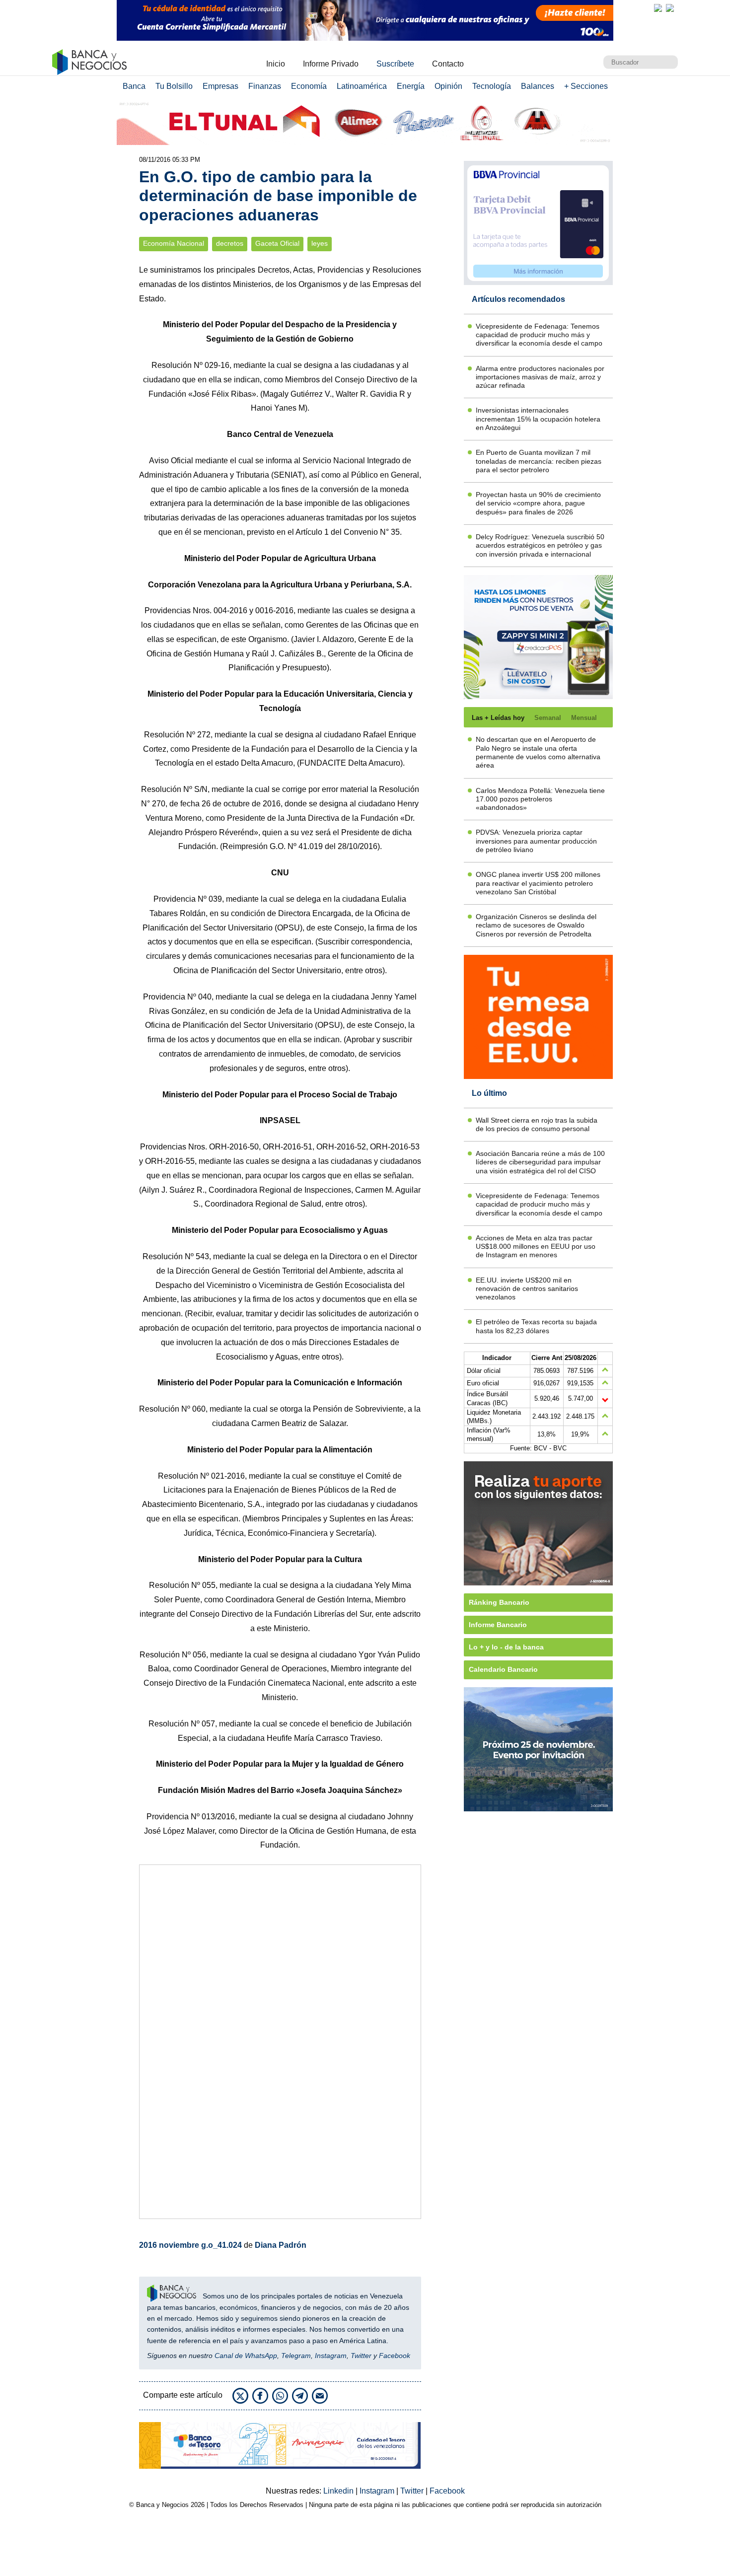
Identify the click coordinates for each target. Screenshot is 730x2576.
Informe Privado (331, 64)
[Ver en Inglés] (658, 8)
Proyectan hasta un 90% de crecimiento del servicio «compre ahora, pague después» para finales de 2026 (538, 503)
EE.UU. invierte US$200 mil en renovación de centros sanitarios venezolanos (527, 1289)
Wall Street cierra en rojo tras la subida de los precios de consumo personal (537, 1124)
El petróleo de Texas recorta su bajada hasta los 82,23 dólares (536, 1326)
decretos (230, 244)
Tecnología (492, 86)
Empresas (220, 86)
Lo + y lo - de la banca (506, 1647)
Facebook (395, 2356)
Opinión (448, 86)
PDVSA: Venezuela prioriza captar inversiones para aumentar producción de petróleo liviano (536, 841)
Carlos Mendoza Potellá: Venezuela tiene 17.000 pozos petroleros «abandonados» (540, 799)
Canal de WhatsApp (246, 2356)
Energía (411, 86)
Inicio (276, 64)
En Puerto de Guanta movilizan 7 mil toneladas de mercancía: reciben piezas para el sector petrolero (539, 461)
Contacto (448, 64)
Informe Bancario (498, 1625)
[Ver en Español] (670, 8)
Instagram (331, 2356)
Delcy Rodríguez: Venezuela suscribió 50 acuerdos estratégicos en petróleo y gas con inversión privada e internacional (540, 545)
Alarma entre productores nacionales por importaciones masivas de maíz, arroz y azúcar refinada (540, 377)
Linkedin (339, 2491)
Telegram (296, 2356)
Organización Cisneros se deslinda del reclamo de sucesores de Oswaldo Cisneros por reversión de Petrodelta (536, 925)
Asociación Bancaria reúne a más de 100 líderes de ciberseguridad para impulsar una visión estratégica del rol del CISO (540, 1162)
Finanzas (265, 86)
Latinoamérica (362, 86)
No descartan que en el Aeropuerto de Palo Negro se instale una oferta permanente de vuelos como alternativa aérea (538, 752)
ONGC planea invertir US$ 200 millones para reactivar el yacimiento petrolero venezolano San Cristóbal (538, 883)
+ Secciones (586, 86)
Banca (134, 86)
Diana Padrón (281, 2245)
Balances (538, 86)
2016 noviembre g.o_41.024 (190, 2245)
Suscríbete (395, 64)
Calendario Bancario (503, 1669)
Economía (309, 86)
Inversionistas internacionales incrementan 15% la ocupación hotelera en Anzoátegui (538, 419)
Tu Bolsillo (174, 86)
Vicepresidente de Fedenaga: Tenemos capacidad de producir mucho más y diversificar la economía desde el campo (539, 335)
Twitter (361, 2356)
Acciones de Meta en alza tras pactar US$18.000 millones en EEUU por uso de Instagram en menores (536, 1247)
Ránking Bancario (499, 1602)
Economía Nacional (174, 244)
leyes (320, 244)
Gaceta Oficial (277, 244)
